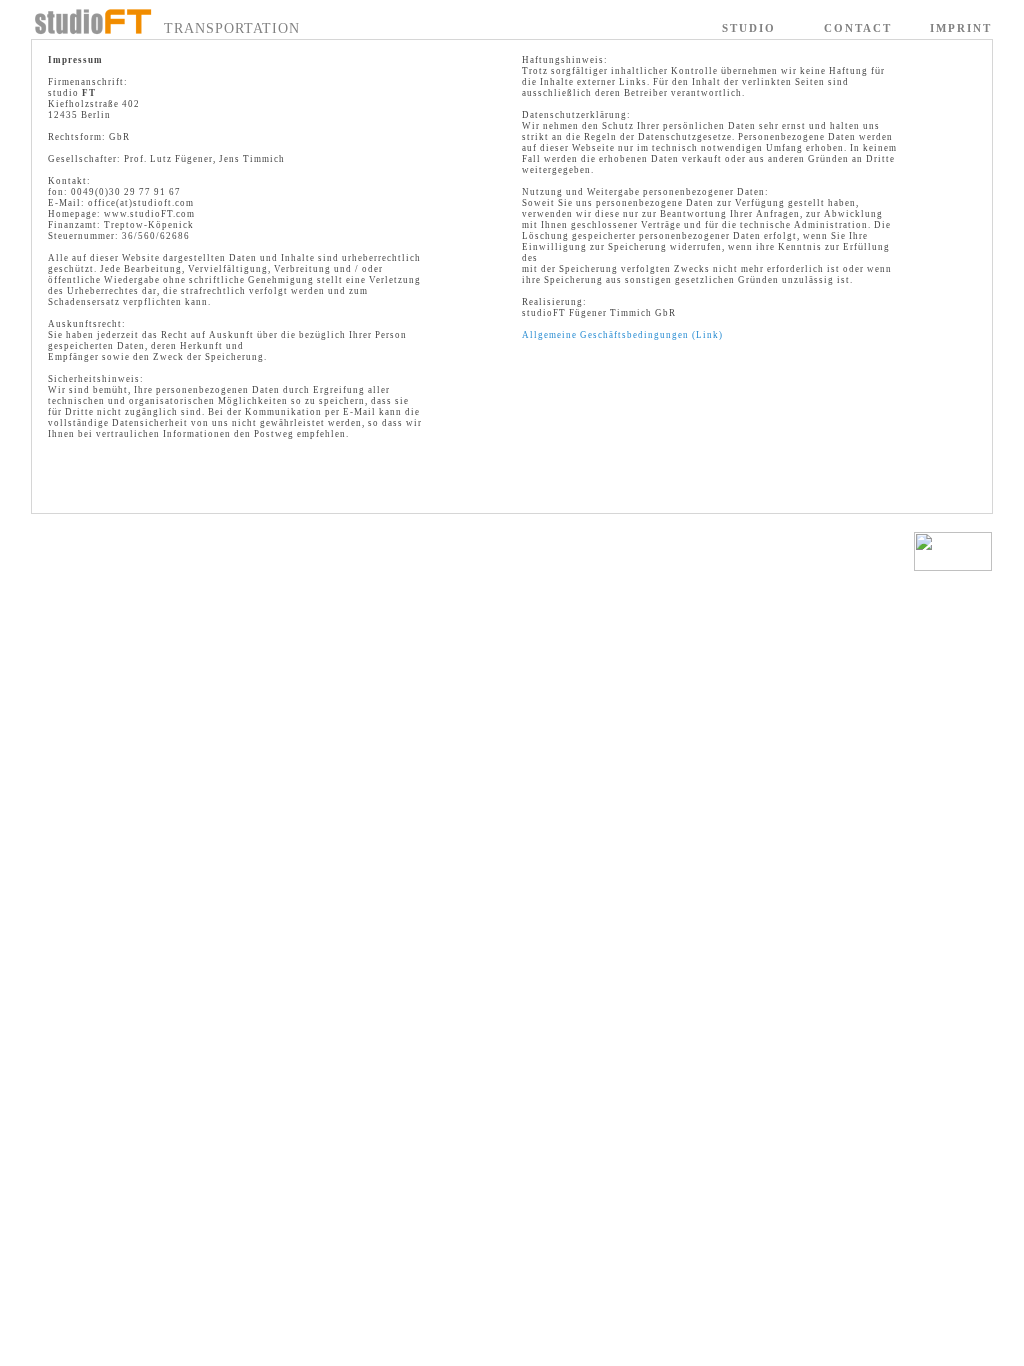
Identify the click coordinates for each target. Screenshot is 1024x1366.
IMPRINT (961, 28)
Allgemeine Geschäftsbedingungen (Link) (622, 335)
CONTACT (858, 28)
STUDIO (749, 28)
